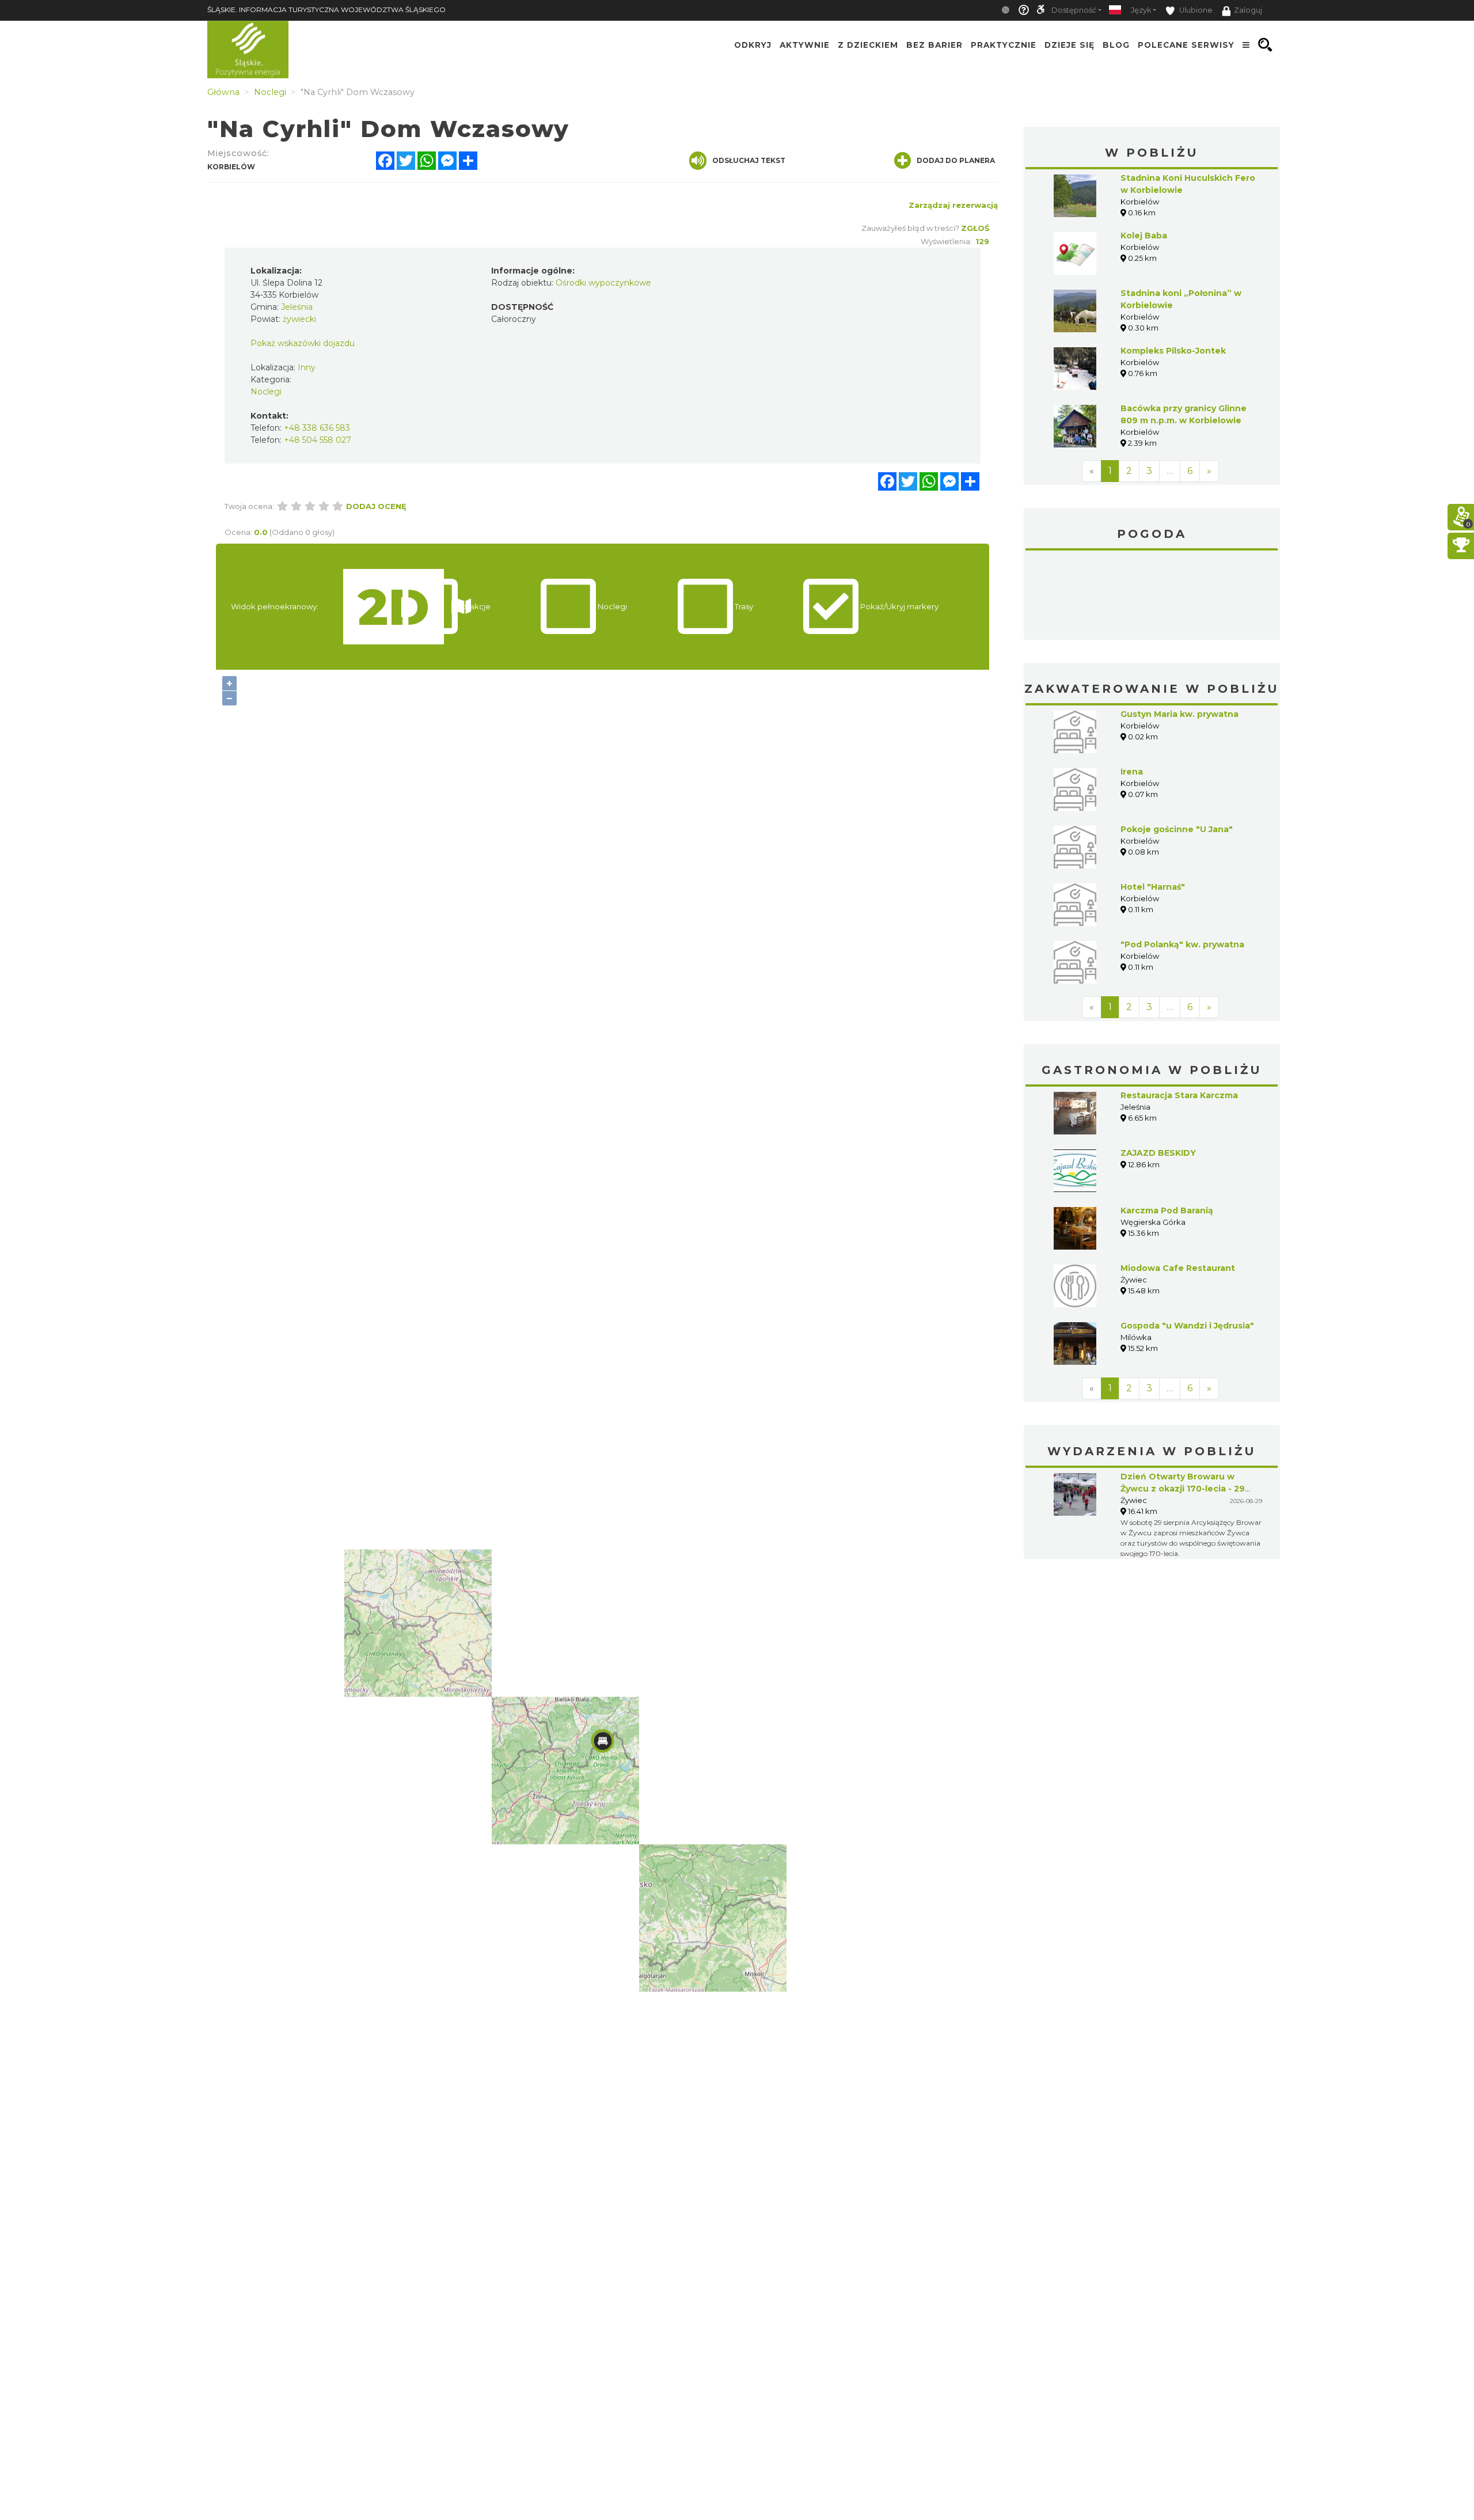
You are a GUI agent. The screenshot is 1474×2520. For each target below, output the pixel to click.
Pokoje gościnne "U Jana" (1177, 829)
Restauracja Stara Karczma (1179, 1095)
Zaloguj (1248, 10)
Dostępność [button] (1074, 10)
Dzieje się (1070, 45)
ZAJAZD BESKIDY (1158, 1153)
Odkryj (753, 45)
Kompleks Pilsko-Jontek (1173, 351)
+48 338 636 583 (317, 428)
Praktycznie (1004, 45)
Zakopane (1152, 597)
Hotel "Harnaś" (1153, 887)
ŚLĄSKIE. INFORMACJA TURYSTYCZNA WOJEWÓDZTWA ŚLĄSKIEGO (326, 10)
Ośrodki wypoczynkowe (603, 283)
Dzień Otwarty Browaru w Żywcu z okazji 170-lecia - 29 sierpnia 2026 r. (1183, 1489)
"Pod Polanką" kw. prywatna (1182, 944)
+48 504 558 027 (318, 440)
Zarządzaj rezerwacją (953, 205)
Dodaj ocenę (376, 506)
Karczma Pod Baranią (1167, 1210)
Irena (1132, 772)
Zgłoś (975, 228)
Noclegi (266, 392)
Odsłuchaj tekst (749, 160)
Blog (1116, 45)
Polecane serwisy (1186, 45)
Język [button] (1141, 10)
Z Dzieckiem (868, 45)
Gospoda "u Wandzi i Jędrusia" (1187, 1326)
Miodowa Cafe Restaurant (1178, 1268)
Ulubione (1195, 10)
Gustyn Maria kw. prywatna (1179, 714)
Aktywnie (805, 45)
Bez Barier (934, 45)
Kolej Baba (1144, 236)
